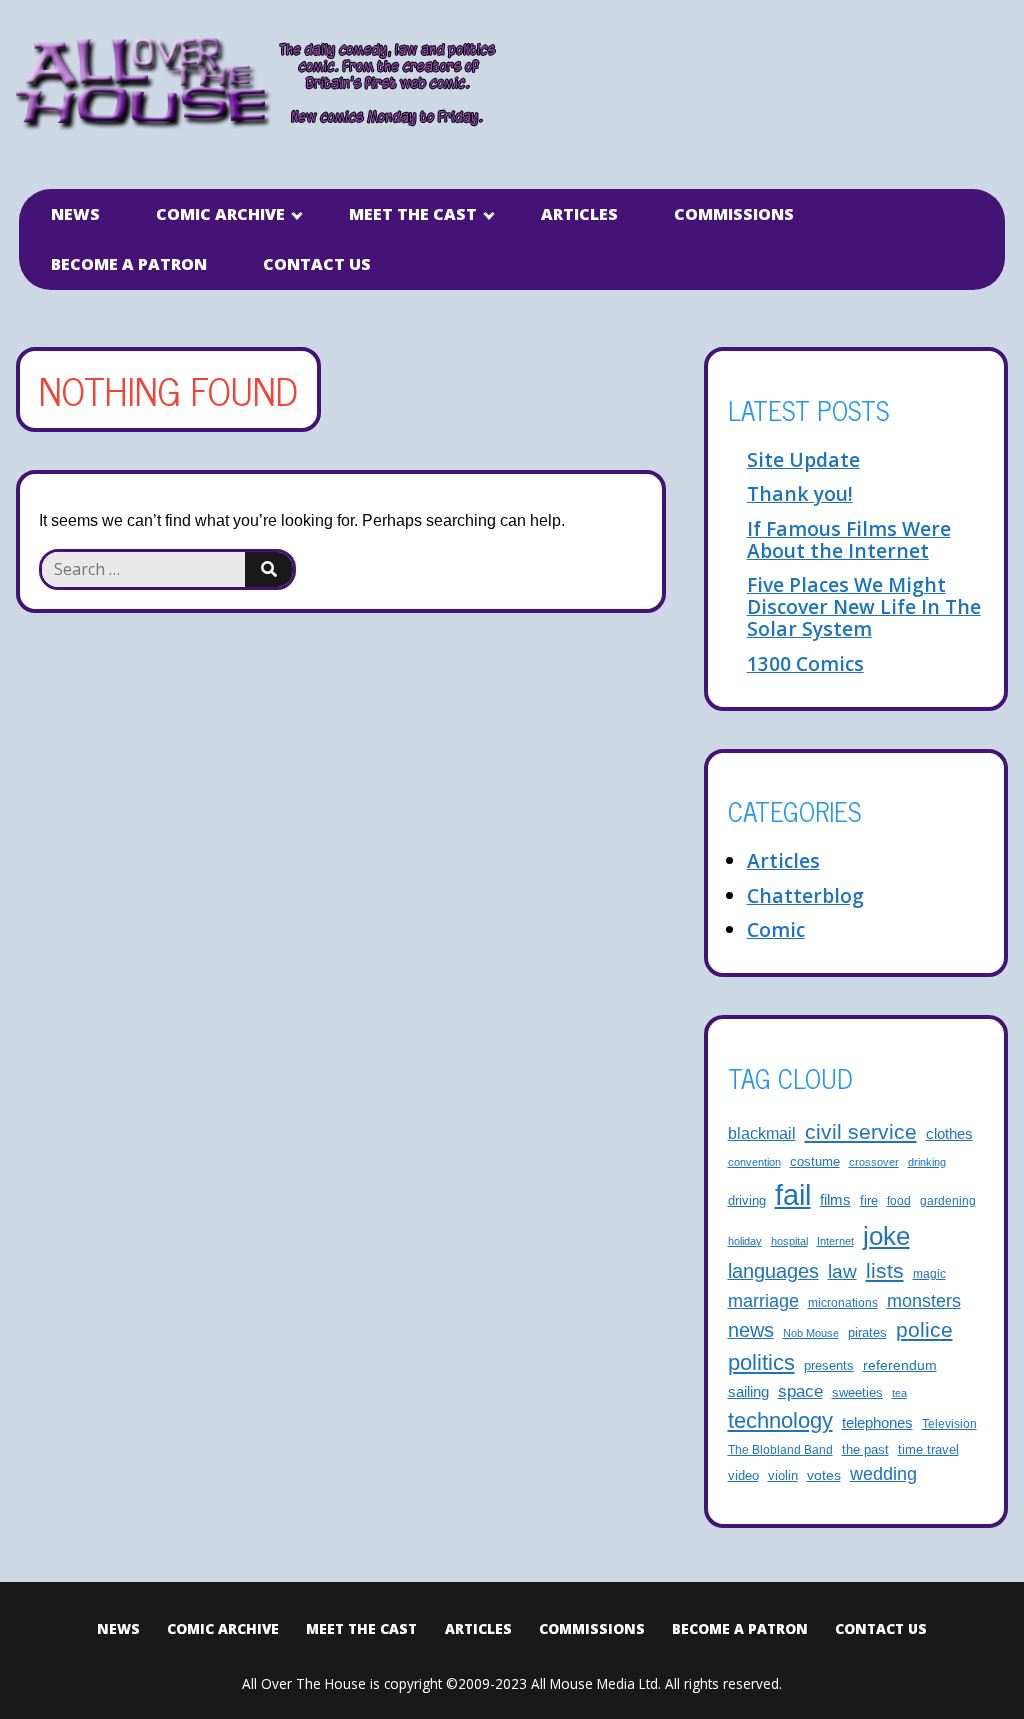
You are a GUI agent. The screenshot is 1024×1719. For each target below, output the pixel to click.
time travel (928, 1450)
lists (885, 1270)
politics (761, 1362)
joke (886, 1236)
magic (929, 1273)
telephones (877, 1423)
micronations (843, 1302)
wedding (883, 1474)
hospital (789, 1241)
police (924, 1329)
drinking (927, 1162)
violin (783, 1476)
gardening (948, 1200)
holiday (745, 1241)
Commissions (734, 214)
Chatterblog (805, 895)
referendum (900, 1365)
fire (869, 1201)
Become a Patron (129, 264)
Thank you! (800, 493)
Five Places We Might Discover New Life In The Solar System (864, 606)
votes (824, 1475)
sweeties (857, 1393)
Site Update (803, 459)
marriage (763, 1300)
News (75, 214)
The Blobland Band (780, 1449)
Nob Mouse (811, 1333)
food (899, 1200)
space (800, 1391)
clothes (949, 1134)
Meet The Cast (413, 214)
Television (949, 1423)
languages (773, 1271)
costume (815, 1162)
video (743, 1475)
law (842, 1271)
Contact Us (317, 264)
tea (899, 1393)
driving (747, 1201)
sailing (748, 1391)
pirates (867, 1333)
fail (793, 1194)
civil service (861, 1132)
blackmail (762, 1133)
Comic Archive (220, 214)
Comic (776, 929)
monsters (924, 1301)
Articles (579, 214)
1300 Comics (805, 663)
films (835, 1200)
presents (829, 1366)
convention (754, 1162)
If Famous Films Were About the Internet (849, 539)
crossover (874, 1162)
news (751, 1330)
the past (865, 1450)
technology (780, 1420)
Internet (835, 1241)
